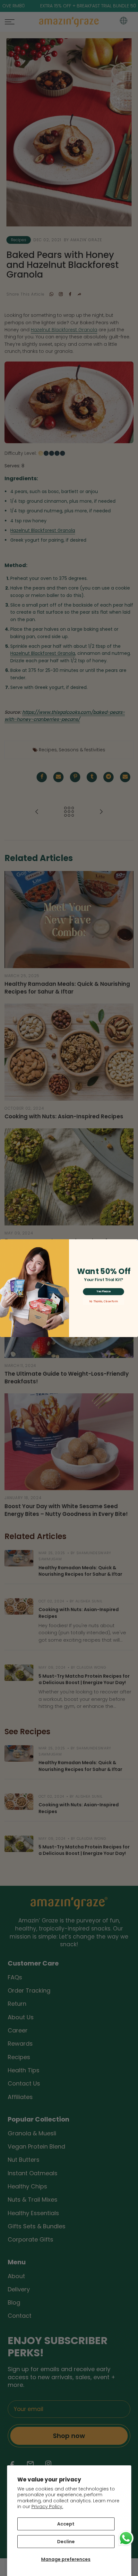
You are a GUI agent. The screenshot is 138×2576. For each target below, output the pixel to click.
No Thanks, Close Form (103, 1301)
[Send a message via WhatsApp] (126, 2538)
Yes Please (103, 1291)
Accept (66, 2524)
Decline (66, 2542)
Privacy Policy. (47, 2507)
